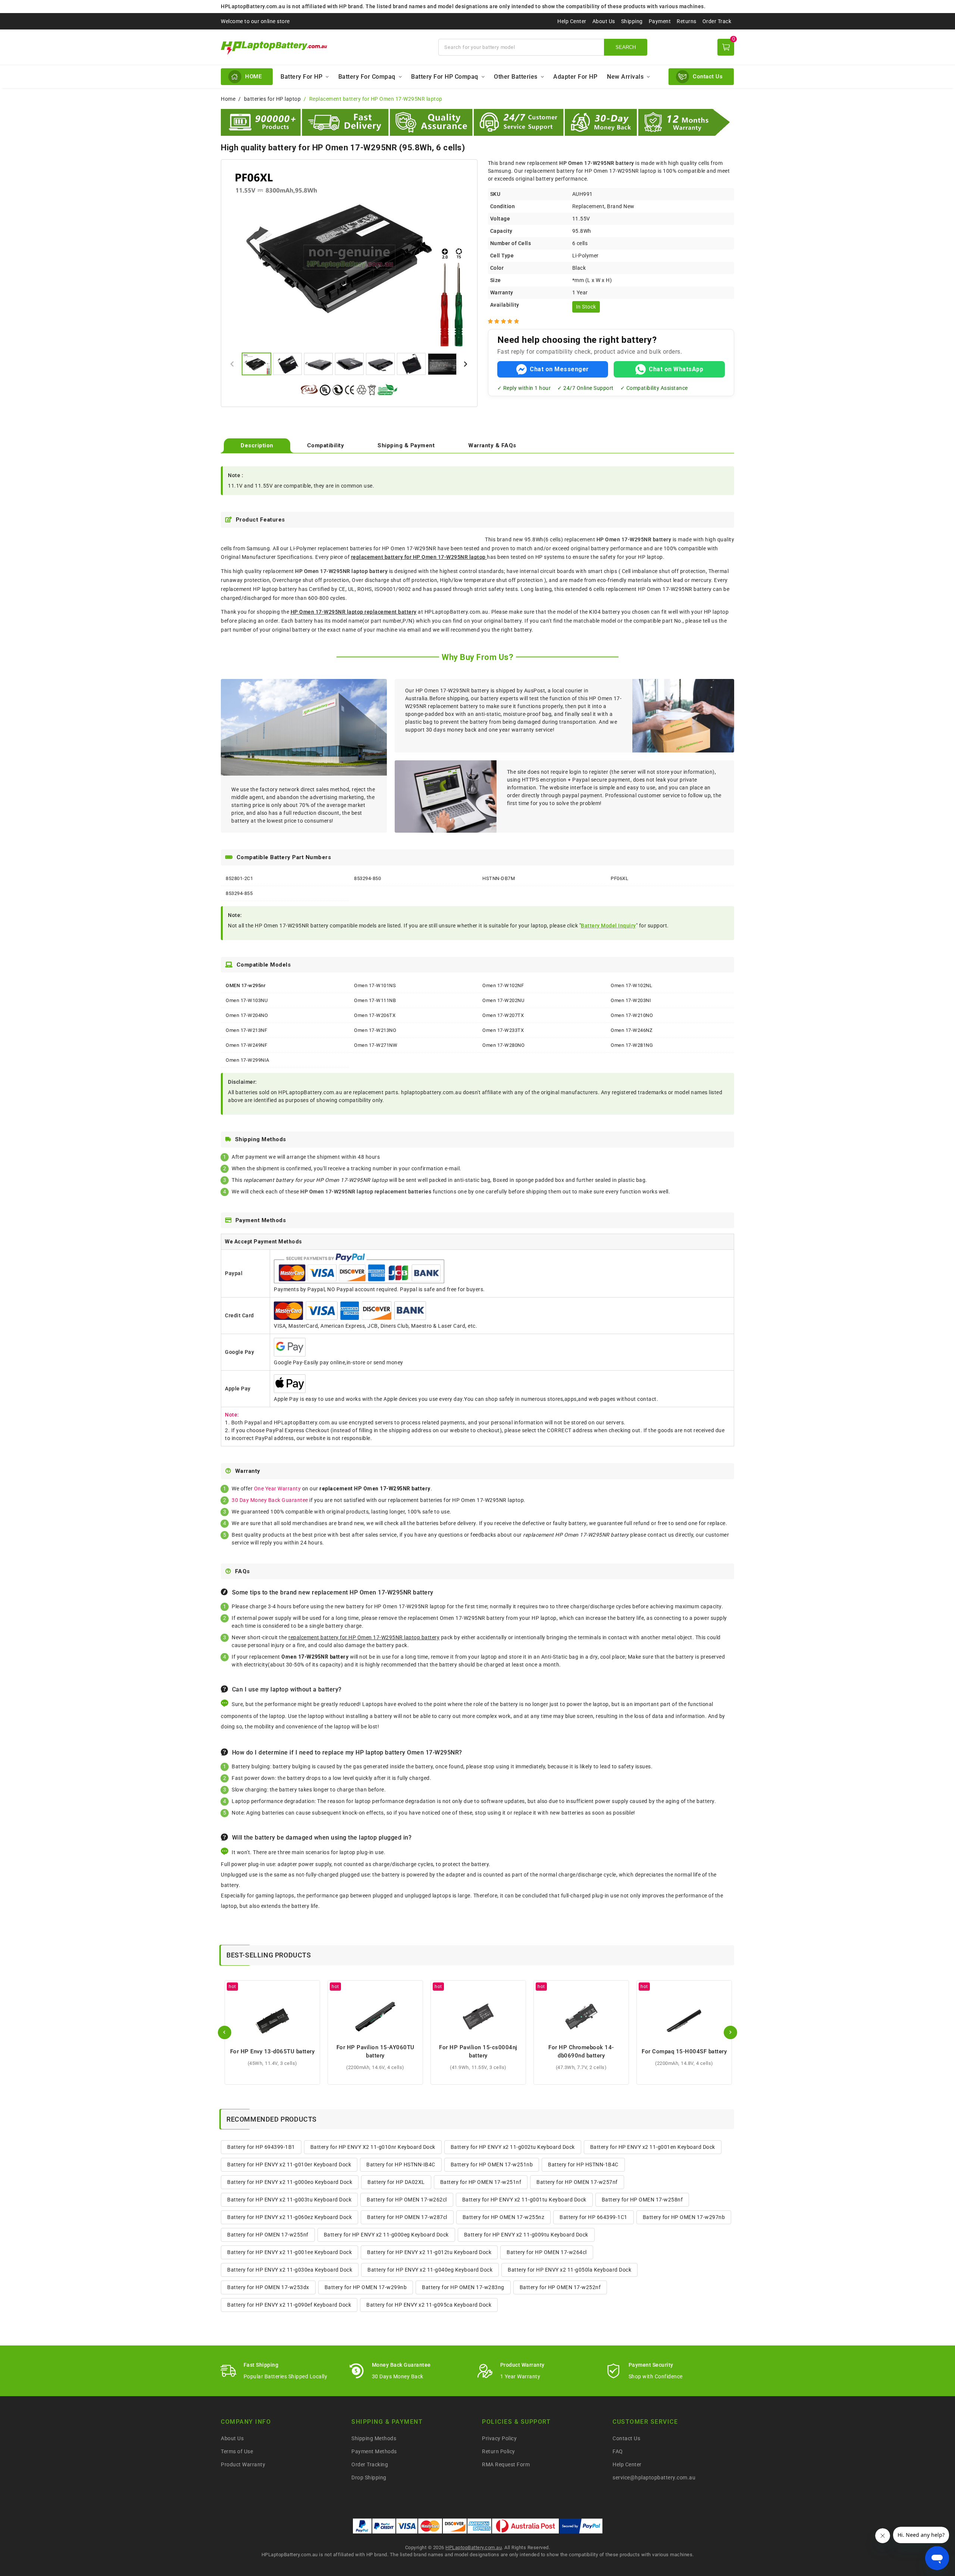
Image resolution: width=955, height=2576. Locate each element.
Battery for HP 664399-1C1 (594, 2217)
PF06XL (619, 878)
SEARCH (626, 47)
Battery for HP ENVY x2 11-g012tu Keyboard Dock (429, 2252)
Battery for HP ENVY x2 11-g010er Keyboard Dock (289, 2165)
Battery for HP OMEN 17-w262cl (407, 2200)
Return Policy (499, 2451)
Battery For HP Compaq (445, 77)
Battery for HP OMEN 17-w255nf (268, 2235)
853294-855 (239, 893)
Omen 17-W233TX (503, 1030)
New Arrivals (625, 77)
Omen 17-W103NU (247, 1000)
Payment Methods (374, 2451)
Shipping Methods (374, 2438)
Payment (660, 21)
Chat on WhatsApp (676, 369)
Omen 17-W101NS (375, 985)
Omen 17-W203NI (631, 1000)
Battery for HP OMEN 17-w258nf (642, 2200)
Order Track (717, 21)
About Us (604, 21)
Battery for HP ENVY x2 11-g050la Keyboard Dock (569, 2270)
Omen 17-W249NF (246, 1045)
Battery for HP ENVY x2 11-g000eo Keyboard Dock (290, 2182)
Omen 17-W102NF (503, 985)
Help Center (572, 21)
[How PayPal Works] (581, 2526)
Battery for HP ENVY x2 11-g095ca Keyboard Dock (429, 2305)
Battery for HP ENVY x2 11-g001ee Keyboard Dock (289, 2252)
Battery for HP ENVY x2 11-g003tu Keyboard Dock (289, 2200)
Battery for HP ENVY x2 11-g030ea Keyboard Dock (290, 2270)
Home (228, 99)
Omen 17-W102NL (631, 985)
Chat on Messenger (559, 369)
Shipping (632, 21)
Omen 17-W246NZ (632, 1030)
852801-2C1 (239, 878)
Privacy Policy (499, 2438)
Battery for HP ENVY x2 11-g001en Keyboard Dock (653, 2147)
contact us (661, 1535)
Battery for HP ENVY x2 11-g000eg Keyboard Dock (386, 2235)
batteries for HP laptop (273, 99)
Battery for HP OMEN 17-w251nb (492, 2165)
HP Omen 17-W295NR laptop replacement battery (354, 612)
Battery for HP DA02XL (396, 2182)
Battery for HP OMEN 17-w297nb (684, 2217)
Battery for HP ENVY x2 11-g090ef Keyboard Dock (289, 2305)
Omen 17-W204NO (247, 1015)
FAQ (618, 2451)
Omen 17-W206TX (375, 1015)
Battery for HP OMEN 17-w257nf (577, 2182)
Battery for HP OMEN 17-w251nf (481, 2182)
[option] (349, 257)
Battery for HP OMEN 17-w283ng (463, 2287)
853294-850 (367, 878)
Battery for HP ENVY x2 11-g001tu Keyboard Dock (524, 2200)
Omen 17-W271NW (376, 1045)
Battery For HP (301, 77)
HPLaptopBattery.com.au (474, 2547)
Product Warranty (243, 2464)
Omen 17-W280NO (503, 1045)
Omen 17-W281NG (632, 1045)
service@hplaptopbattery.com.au (654, 2478)
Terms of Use (237, 2451)
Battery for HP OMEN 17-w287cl (407, 2217)
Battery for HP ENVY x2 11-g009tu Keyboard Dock (526, 2235)
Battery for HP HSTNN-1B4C (583, 2165)
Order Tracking (370, 2464)
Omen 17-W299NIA (248, 1060)
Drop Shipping (369, 2478)
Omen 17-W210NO (632, 1015)
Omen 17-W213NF (246, 1030)
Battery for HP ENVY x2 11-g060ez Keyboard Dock (289, 2217)
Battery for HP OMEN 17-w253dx (268, 2287)
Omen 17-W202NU (503, 1000)
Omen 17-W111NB (375, 1000)
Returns (687, 21)
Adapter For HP (575, 77)
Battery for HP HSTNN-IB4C (401, 2165)
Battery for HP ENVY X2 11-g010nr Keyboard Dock (373, 2147)
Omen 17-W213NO (375, 1030)
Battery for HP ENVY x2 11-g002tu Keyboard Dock (513, 2147)
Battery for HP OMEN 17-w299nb (366, 2287)
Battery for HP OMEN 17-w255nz (504, 2217)
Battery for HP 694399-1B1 (261, 2147)
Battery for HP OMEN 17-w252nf (560, 2287)
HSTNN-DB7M (499, 878)
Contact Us (626, 2438)
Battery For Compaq (367, 77)
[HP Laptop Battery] (325, 47)
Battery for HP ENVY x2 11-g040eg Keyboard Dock (430, 2270)
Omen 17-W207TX (503, 1015)
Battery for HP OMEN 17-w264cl (547, 2252)
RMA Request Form (506, 2464)
